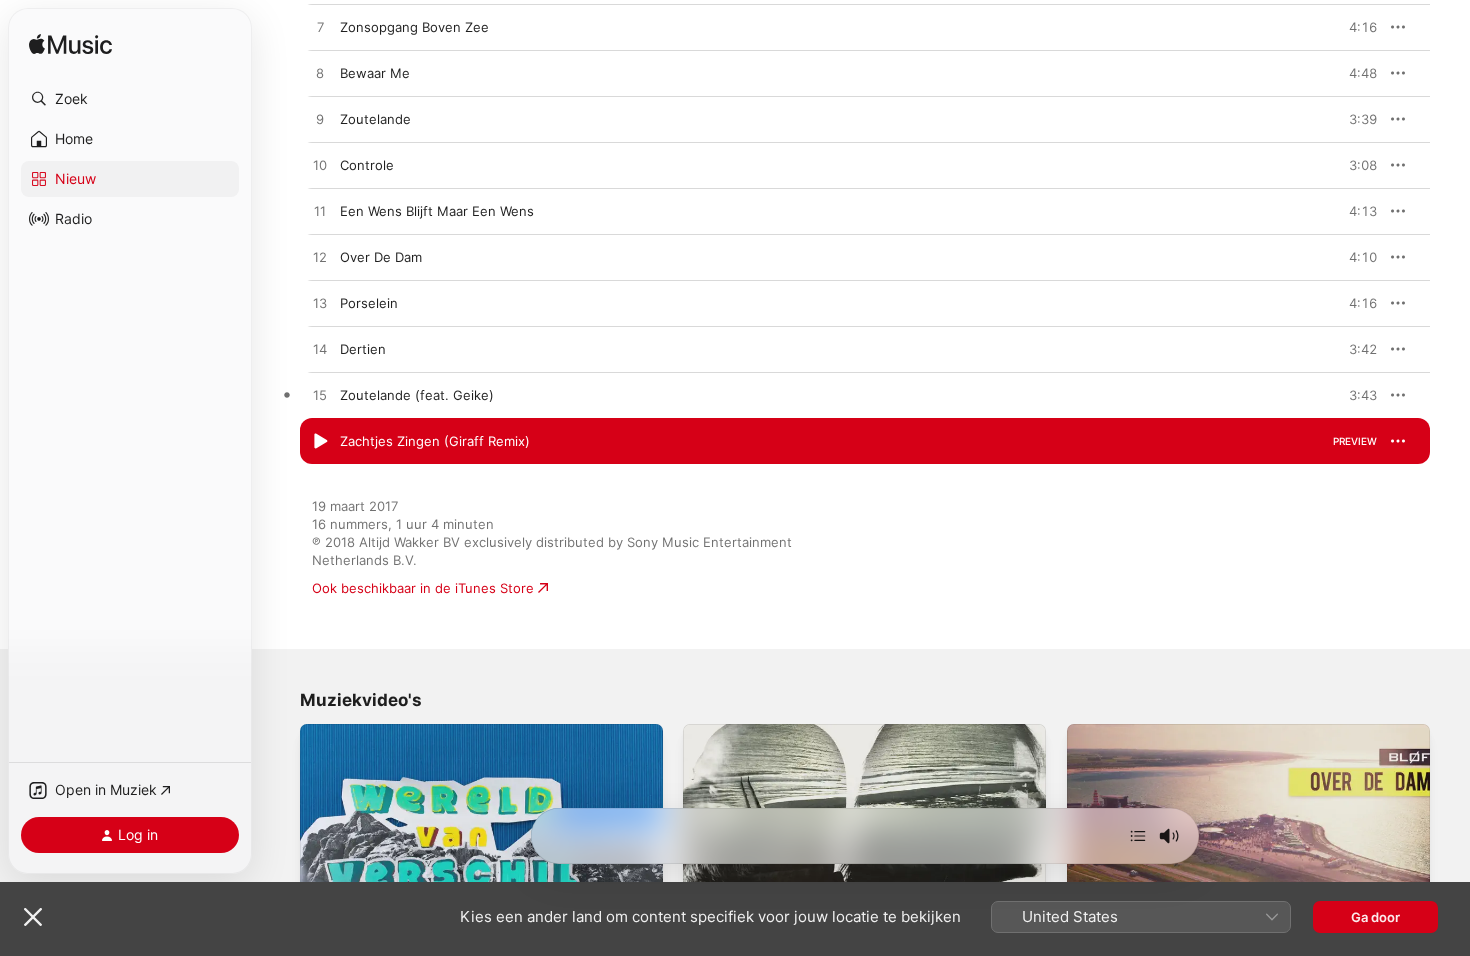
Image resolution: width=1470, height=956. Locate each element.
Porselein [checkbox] (369, 303)
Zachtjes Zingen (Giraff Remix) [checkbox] (435, 441)
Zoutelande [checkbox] (375, 119)
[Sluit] (33, 917)
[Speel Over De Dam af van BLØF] (320, 258)
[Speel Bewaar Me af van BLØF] (320, 74)
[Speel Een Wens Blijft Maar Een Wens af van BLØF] (320, 212)
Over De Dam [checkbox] (381, 257)
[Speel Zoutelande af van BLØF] (320, 120)
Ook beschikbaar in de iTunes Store (423, 588)
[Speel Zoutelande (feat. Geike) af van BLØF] (320, 396)
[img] (70, 45)
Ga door (1375, 917)
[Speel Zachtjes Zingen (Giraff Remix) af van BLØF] (320, 442)
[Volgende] (1138, 836)
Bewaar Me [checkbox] (375, 73)
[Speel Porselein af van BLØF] (320, 304)
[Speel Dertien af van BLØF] (320, 350)
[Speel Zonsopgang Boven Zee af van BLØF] (320, 28)
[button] (130, 99)
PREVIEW (1355, 27)
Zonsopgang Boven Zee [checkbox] (414, 27)
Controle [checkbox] (367, 165)
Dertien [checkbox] (363, 349)
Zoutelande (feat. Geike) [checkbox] (417, 395)
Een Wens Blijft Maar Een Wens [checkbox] (437, 211)
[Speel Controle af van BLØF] (320, 166)
